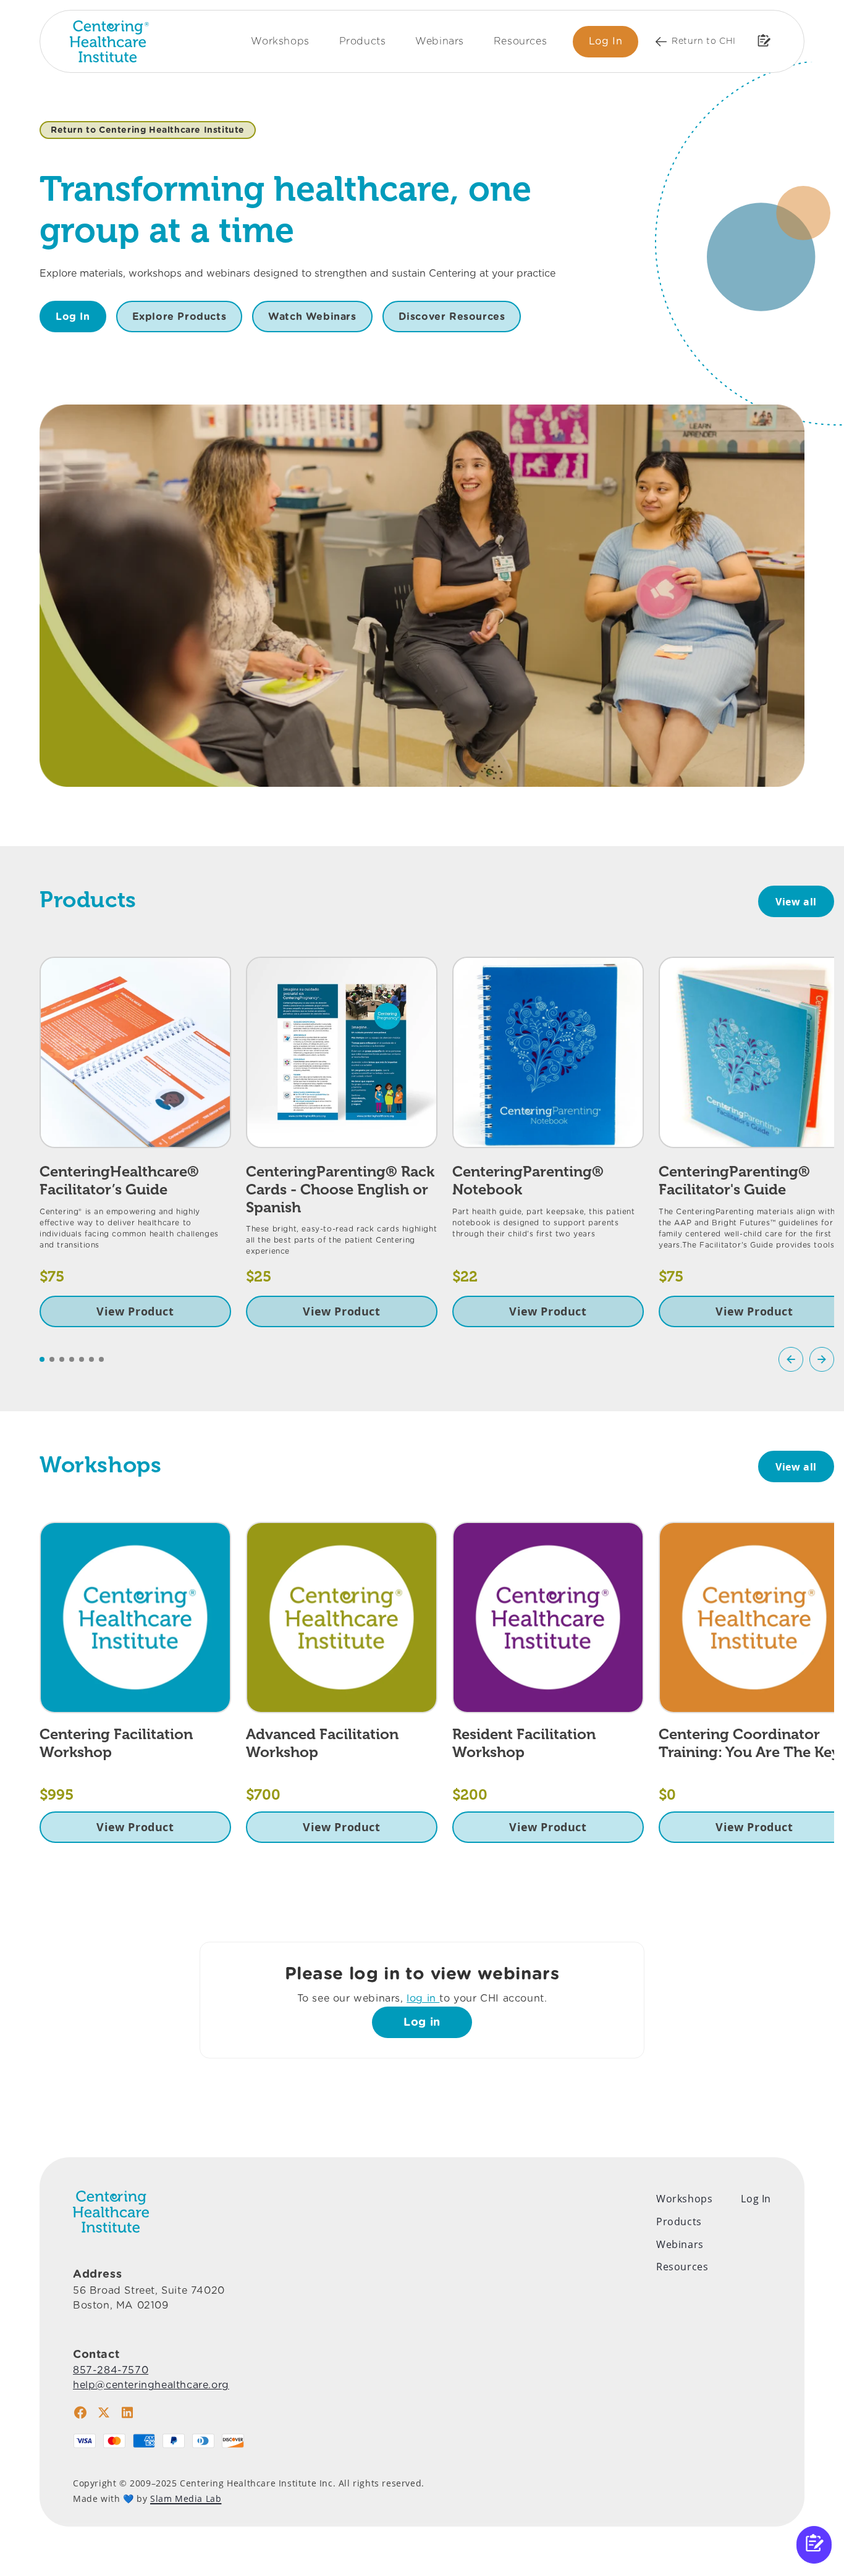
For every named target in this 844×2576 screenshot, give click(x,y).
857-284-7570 (111, 2370)
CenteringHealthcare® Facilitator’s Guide (119, 1180)
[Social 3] (127, 2412)
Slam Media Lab (186, 2498)
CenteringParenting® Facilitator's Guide (734, 1180)
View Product (135, 1311)
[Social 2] (104, 2412)
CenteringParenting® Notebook (528, 1180)
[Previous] (791, 1359)
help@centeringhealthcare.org (151, 2385)
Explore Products (179, 317)
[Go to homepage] (111, 2212)
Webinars (440, 41)
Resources (520, 41)
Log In (606, 41)
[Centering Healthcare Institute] (109, 41)
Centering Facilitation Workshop (116, 1743)
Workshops (280, 41)
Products (363, 41)
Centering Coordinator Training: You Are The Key (749, 1743)
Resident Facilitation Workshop (524, 1743)
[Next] (822, 1359)
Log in (422, 2022)
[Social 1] (80, 2412)
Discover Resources (452, 317)
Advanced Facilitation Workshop (322, 1743)
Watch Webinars (312, 317)
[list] (437, 1142)
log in (423, 1998)
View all (796, 902)
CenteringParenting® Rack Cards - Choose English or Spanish (340, 1189)
